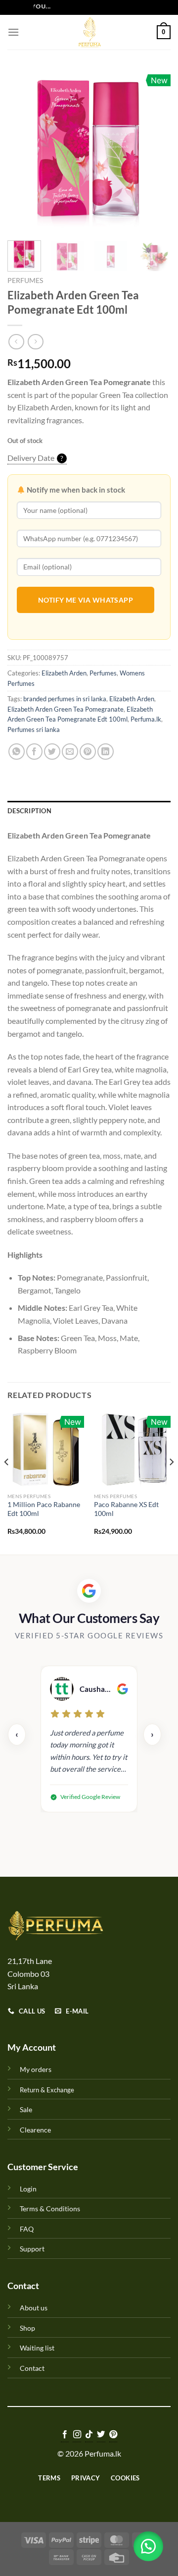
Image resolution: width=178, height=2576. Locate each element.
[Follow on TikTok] (89, 2435)
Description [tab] (29, 811)
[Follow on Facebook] (65, 2435)
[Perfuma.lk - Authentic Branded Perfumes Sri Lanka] (89, 32)
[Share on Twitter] (52, 752)
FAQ (27, 2229)
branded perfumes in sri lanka (65, 699)
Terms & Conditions (50, 2209)
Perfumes (25, 280)
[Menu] (13, 32)
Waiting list (37, 2348)
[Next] (155, 151)
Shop (27, 2328)
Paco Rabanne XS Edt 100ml (126, 1509)
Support (32, 2249)
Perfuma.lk (146, 719)
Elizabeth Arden (64, 673)
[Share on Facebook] (34, 752)
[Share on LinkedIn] (106, 752)
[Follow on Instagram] (77, 2435)
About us (34, 2308)
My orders (36, 2069)
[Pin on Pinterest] (88, 752)
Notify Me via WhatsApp (86, 600)
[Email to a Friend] (70, 752)
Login (28, 2189)
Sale (26, 2109)
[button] (148, 2546)
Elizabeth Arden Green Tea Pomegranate (66, 709)
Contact (32, 2368)
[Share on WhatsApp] (17, 752)
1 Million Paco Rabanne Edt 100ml (44, 1509)
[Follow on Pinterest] (113, 2435)
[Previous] (23, 151)
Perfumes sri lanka (34, 729)
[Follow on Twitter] (101, 2435)
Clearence (35, 2130)
